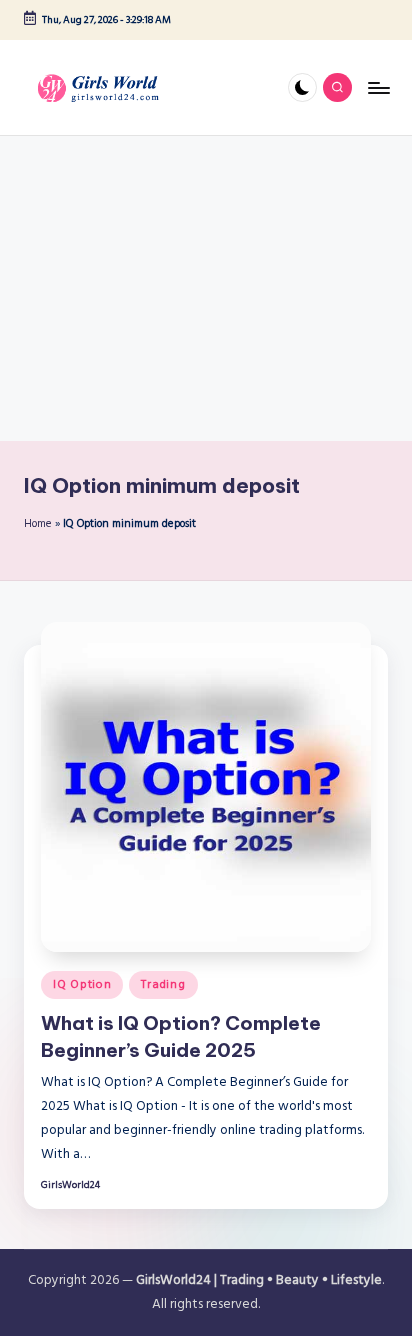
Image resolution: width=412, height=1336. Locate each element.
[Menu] (378, 87)
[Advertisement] (206, 288)
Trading (163, 984)
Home (38, 524)
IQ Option (82, 984)
